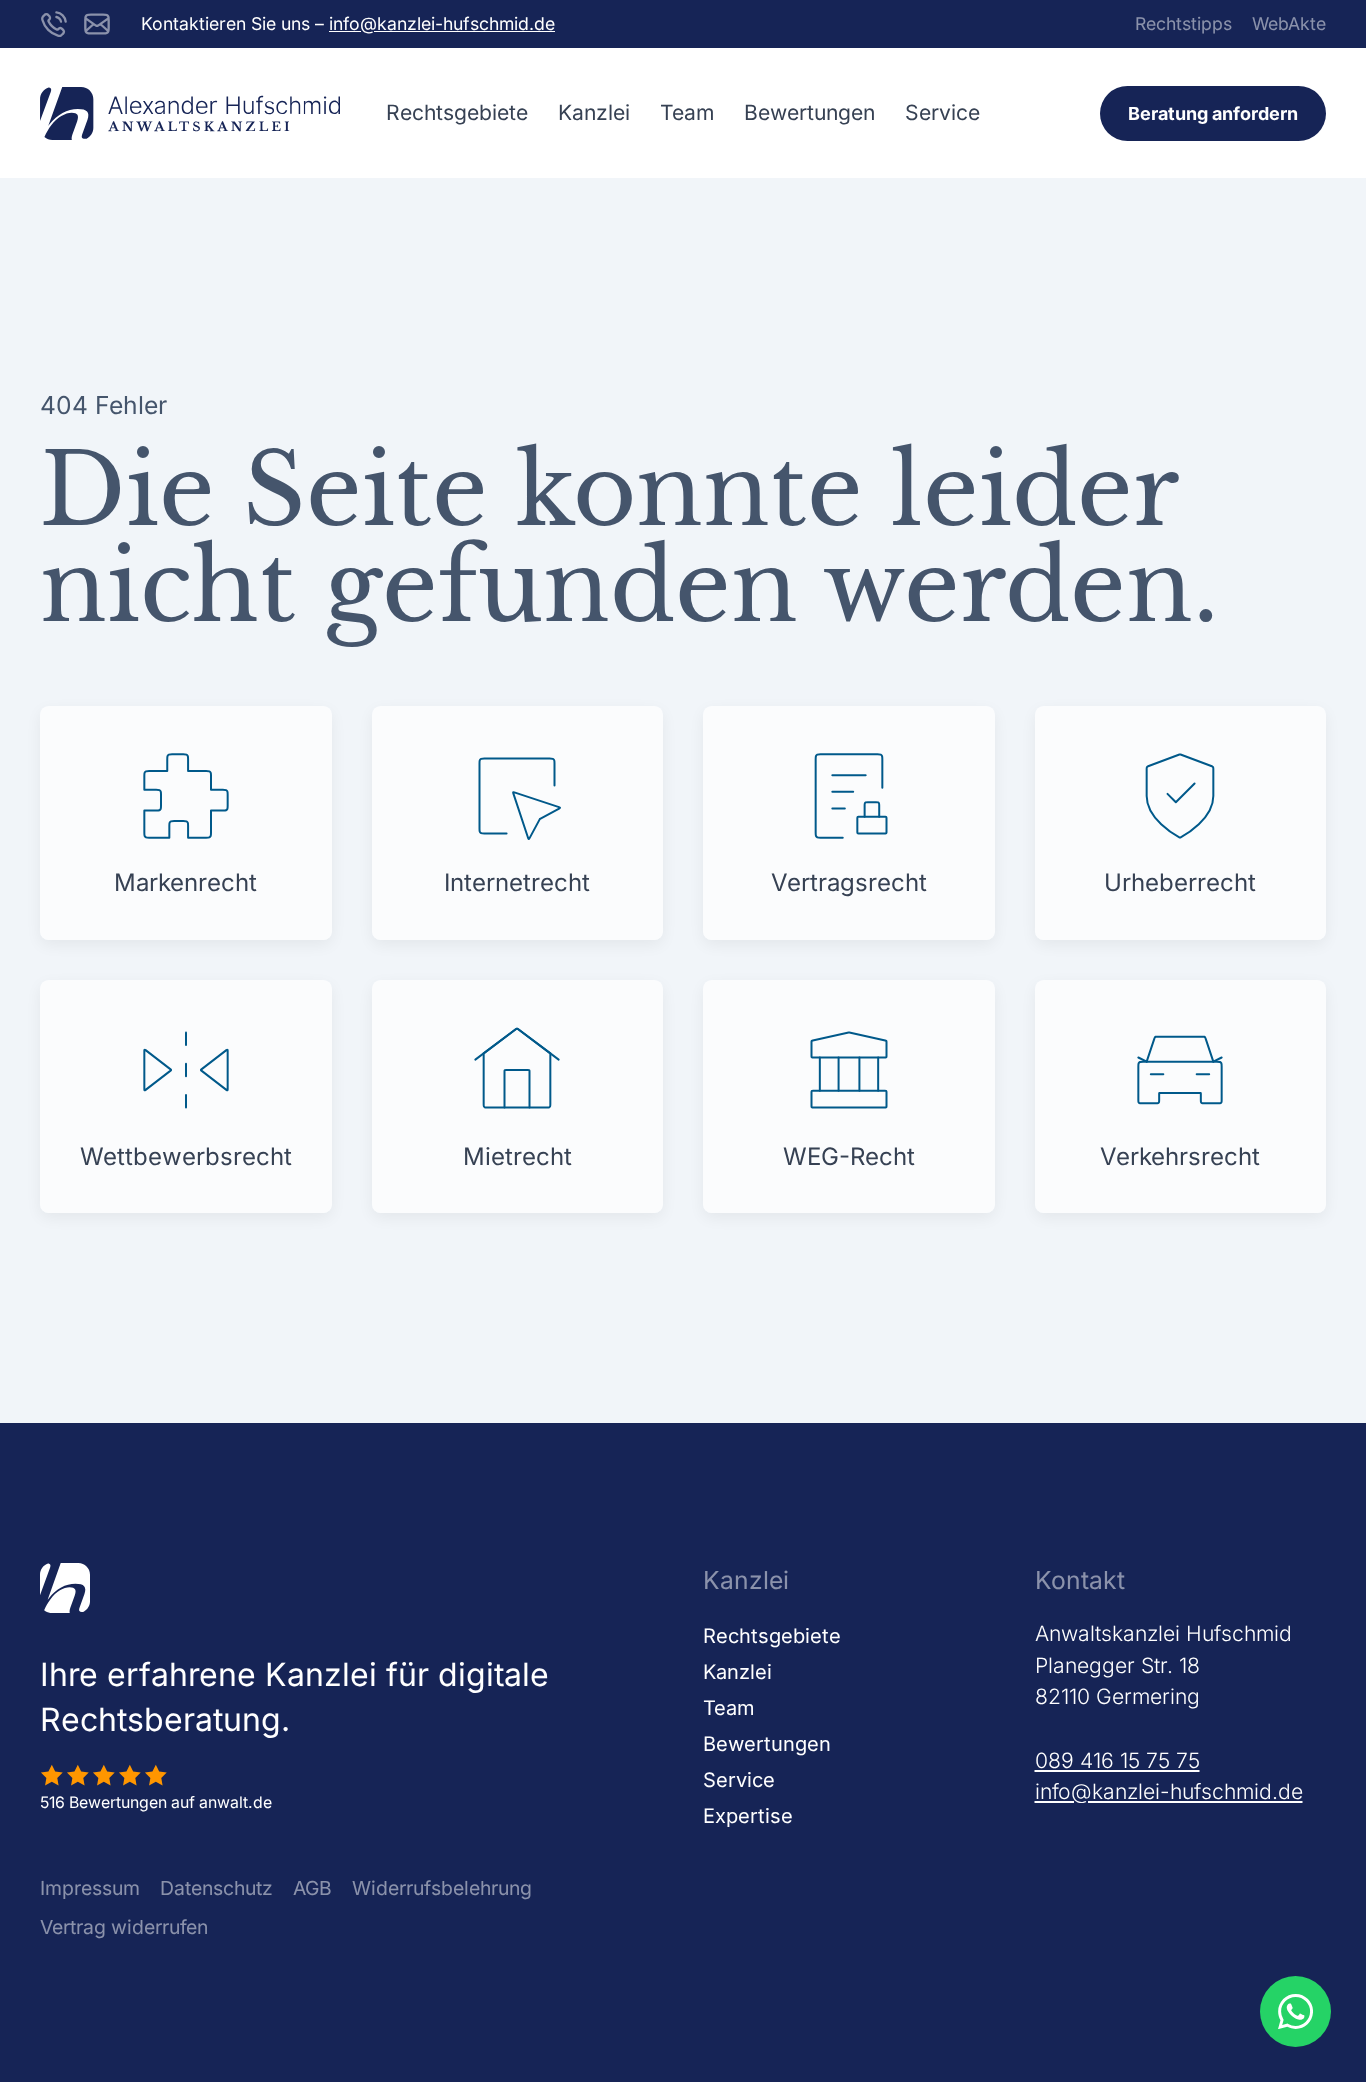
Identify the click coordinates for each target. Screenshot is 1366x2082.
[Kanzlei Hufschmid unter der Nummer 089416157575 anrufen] (54, 22)
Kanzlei (594, 112)
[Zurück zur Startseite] (190, 113)
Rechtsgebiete (772, 1636)
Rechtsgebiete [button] (457, 112)
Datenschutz (216, 1888)
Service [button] (942, 112)
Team (687, 112)
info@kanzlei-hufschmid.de (442, 23)
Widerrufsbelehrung (442, 1888)
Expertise (748, 1816)
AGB (312, 1888)
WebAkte (1289, 23)
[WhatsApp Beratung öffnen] (1295, 2011)
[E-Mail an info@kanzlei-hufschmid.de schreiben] (97, 22)
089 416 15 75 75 (1117, 1760)
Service (739, 1780)
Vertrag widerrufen (124, 1927)
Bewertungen (809, 112)
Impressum (90, 1888)
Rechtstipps (1183, 23)
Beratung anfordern (1213, 113)
